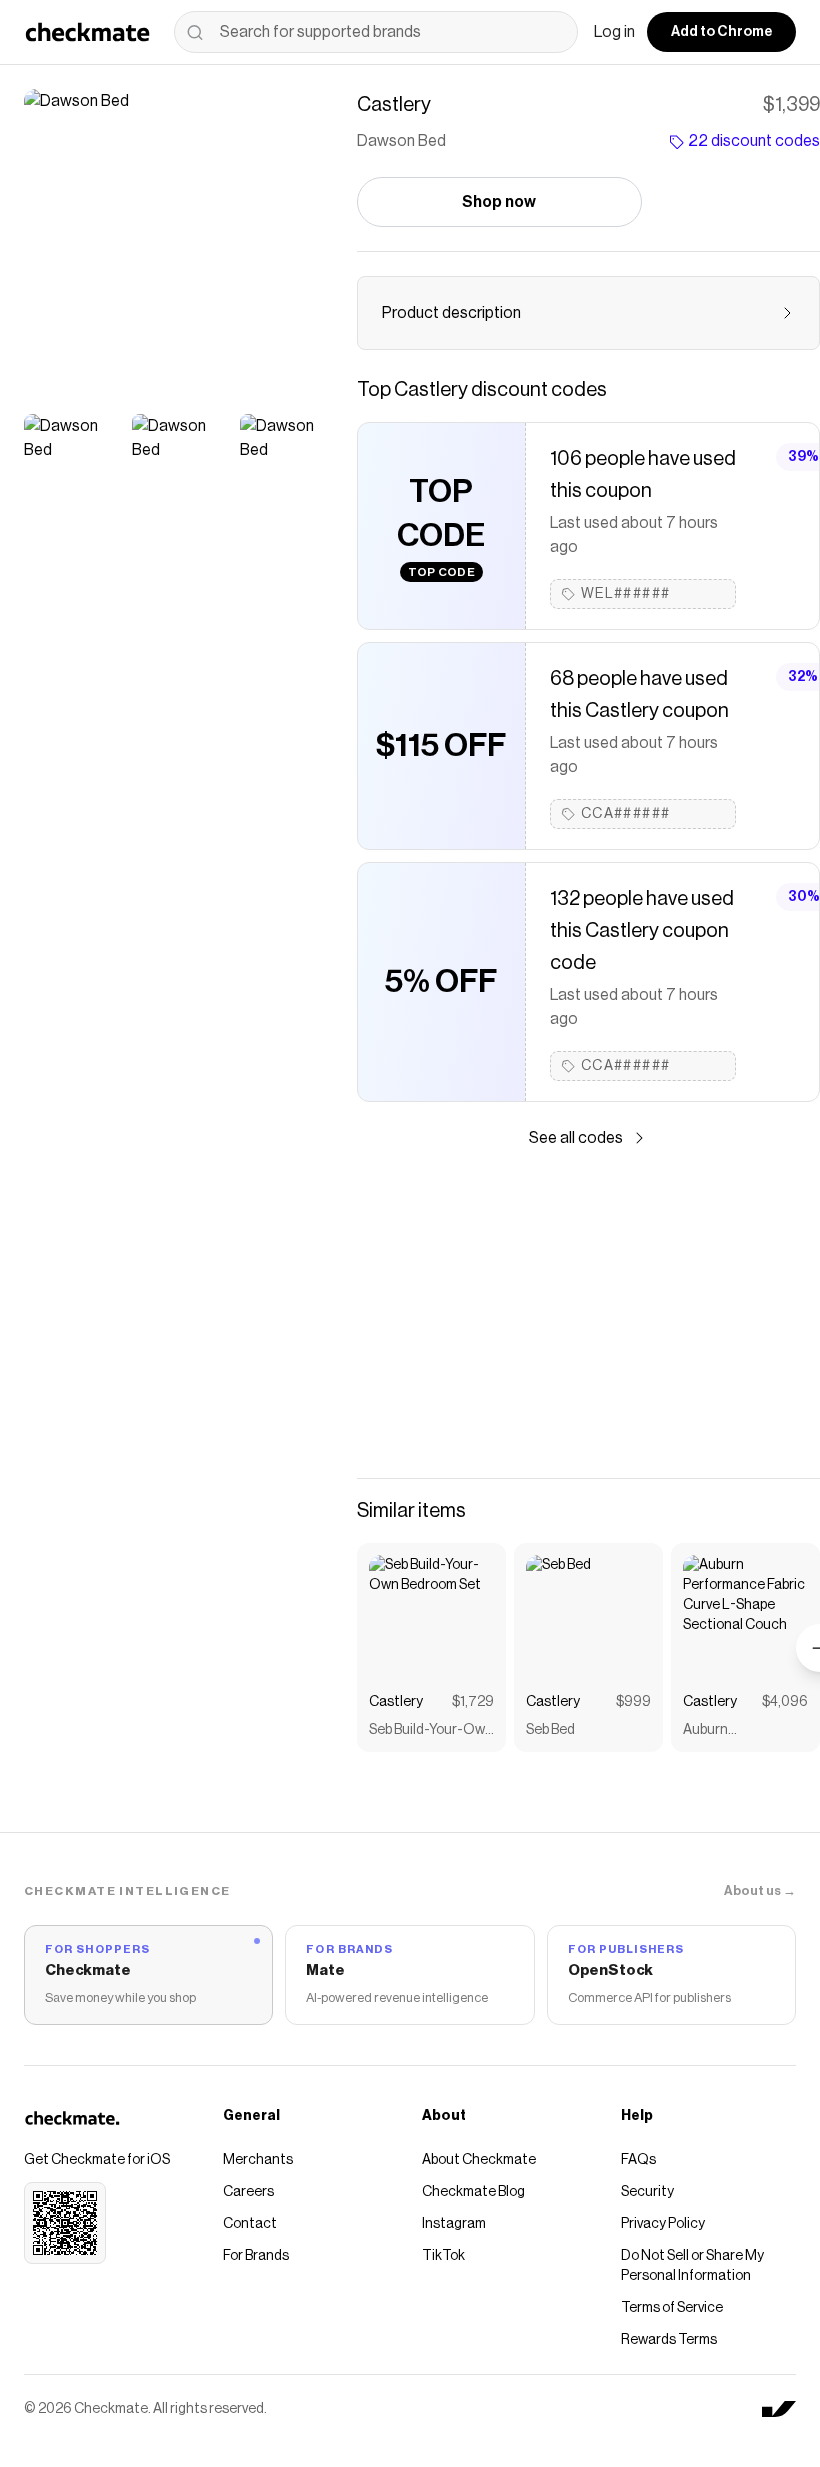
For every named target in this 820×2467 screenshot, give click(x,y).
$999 (633, 1702)
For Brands (256, 2256)
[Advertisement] (588, 1314)
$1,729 (473, 1702)
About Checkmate (479, 2160)
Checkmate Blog (473, 2192)
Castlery (396, 1702)
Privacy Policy (663, 2224)
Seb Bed (550, 1730)
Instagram (454, 2224)
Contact (250, 2224)
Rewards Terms (669, 2340)
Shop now (499, 202)
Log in (614, 32)
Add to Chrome (721, 32)
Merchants (258, 2160)
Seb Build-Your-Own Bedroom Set (431, 1731)
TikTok (443, 2256)
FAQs (638, 2160)
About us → (760, 1890)
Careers (248, 2192)
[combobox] (376, 32)
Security (647, 2192)
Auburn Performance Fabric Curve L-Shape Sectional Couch (744, 1731)
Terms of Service (672, 2308)
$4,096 (785, 1702)
